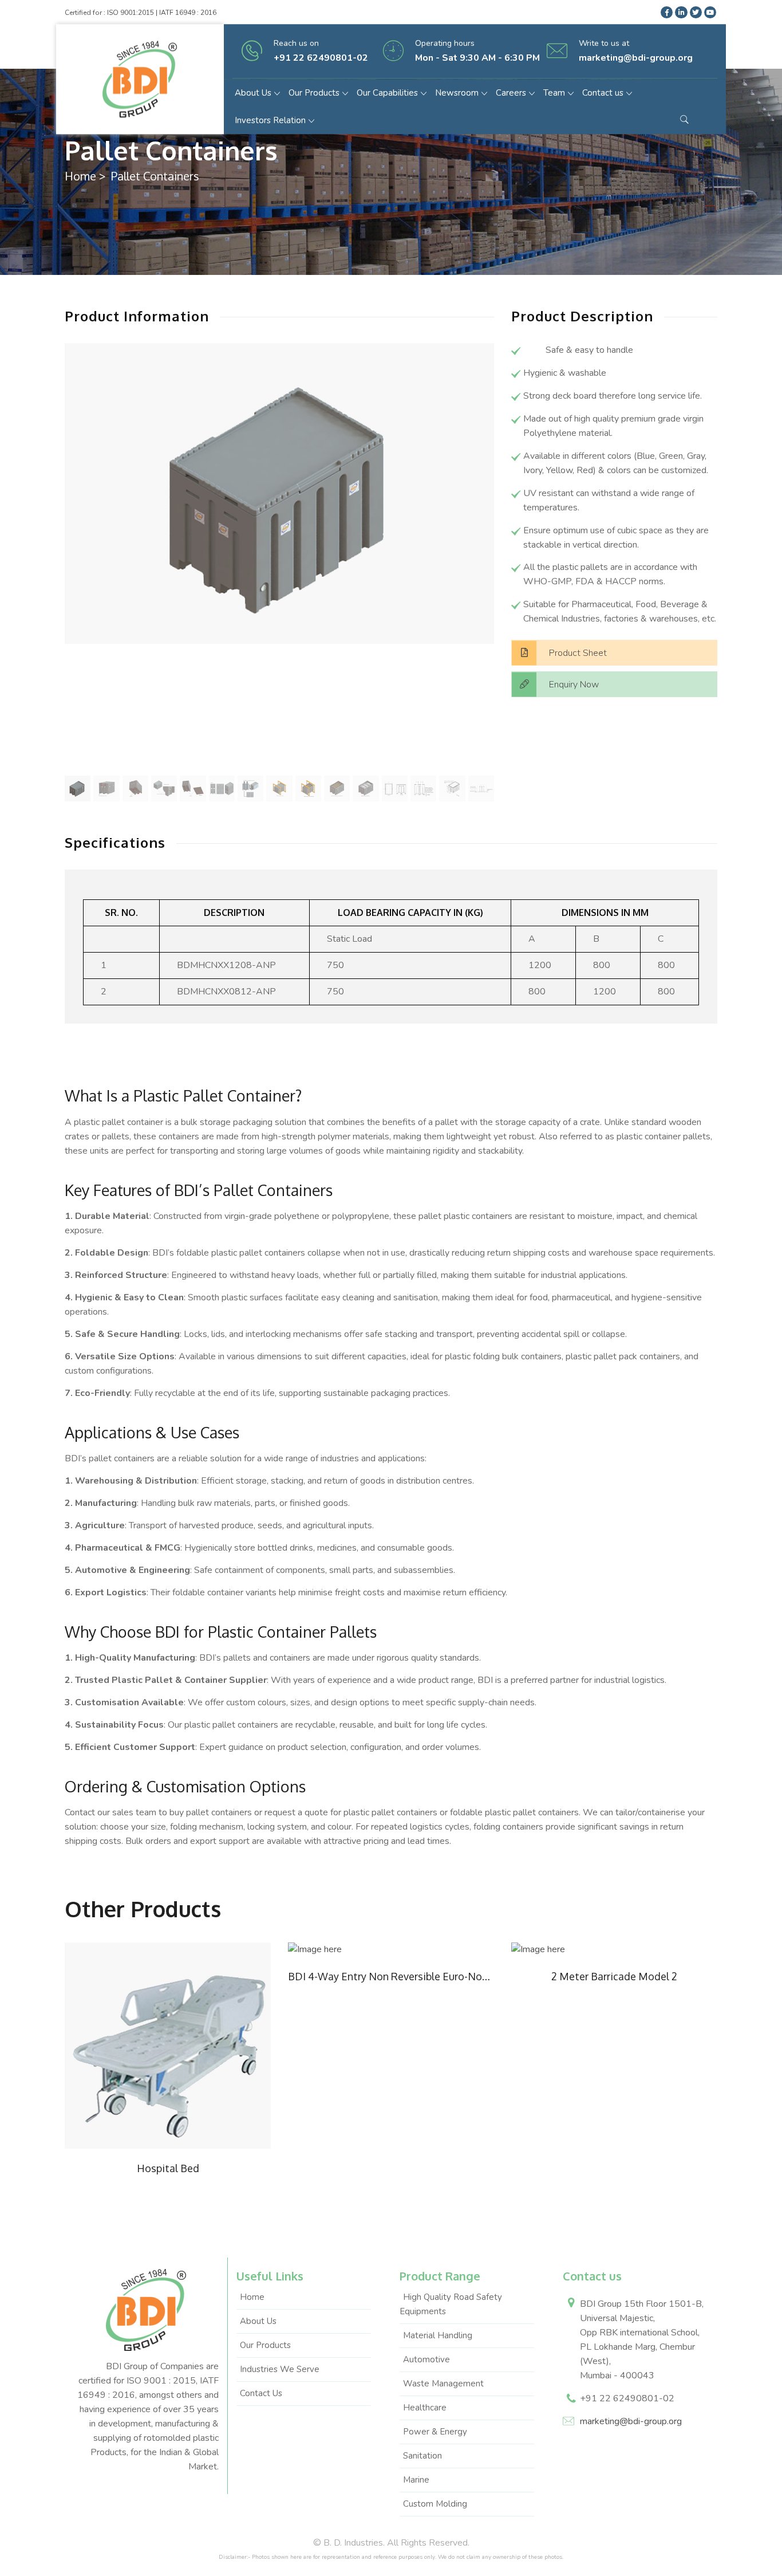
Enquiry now (574, 685)
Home (80, 176)
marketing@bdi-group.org (631, 2421)
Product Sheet (578, 653)
